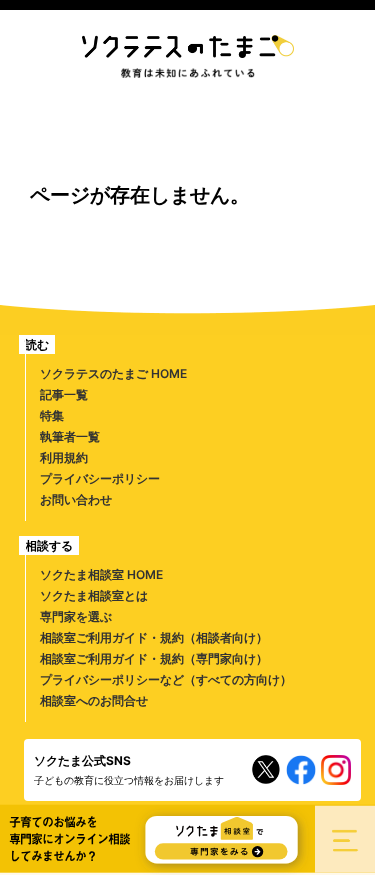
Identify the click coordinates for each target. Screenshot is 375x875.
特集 (52, 415)
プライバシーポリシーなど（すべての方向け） (166, 679)
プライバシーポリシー (100, 478)
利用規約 (64, 457)
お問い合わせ (76, 499)
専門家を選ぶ (76, 616)
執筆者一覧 (70, 436)
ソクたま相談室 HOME (101, 574)
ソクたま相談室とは (94, 595)
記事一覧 (64, 394)
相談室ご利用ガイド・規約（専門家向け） (154, 658)
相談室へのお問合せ (94, 700)
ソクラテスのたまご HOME (113, 373)
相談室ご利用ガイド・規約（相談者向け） (154, 637)
